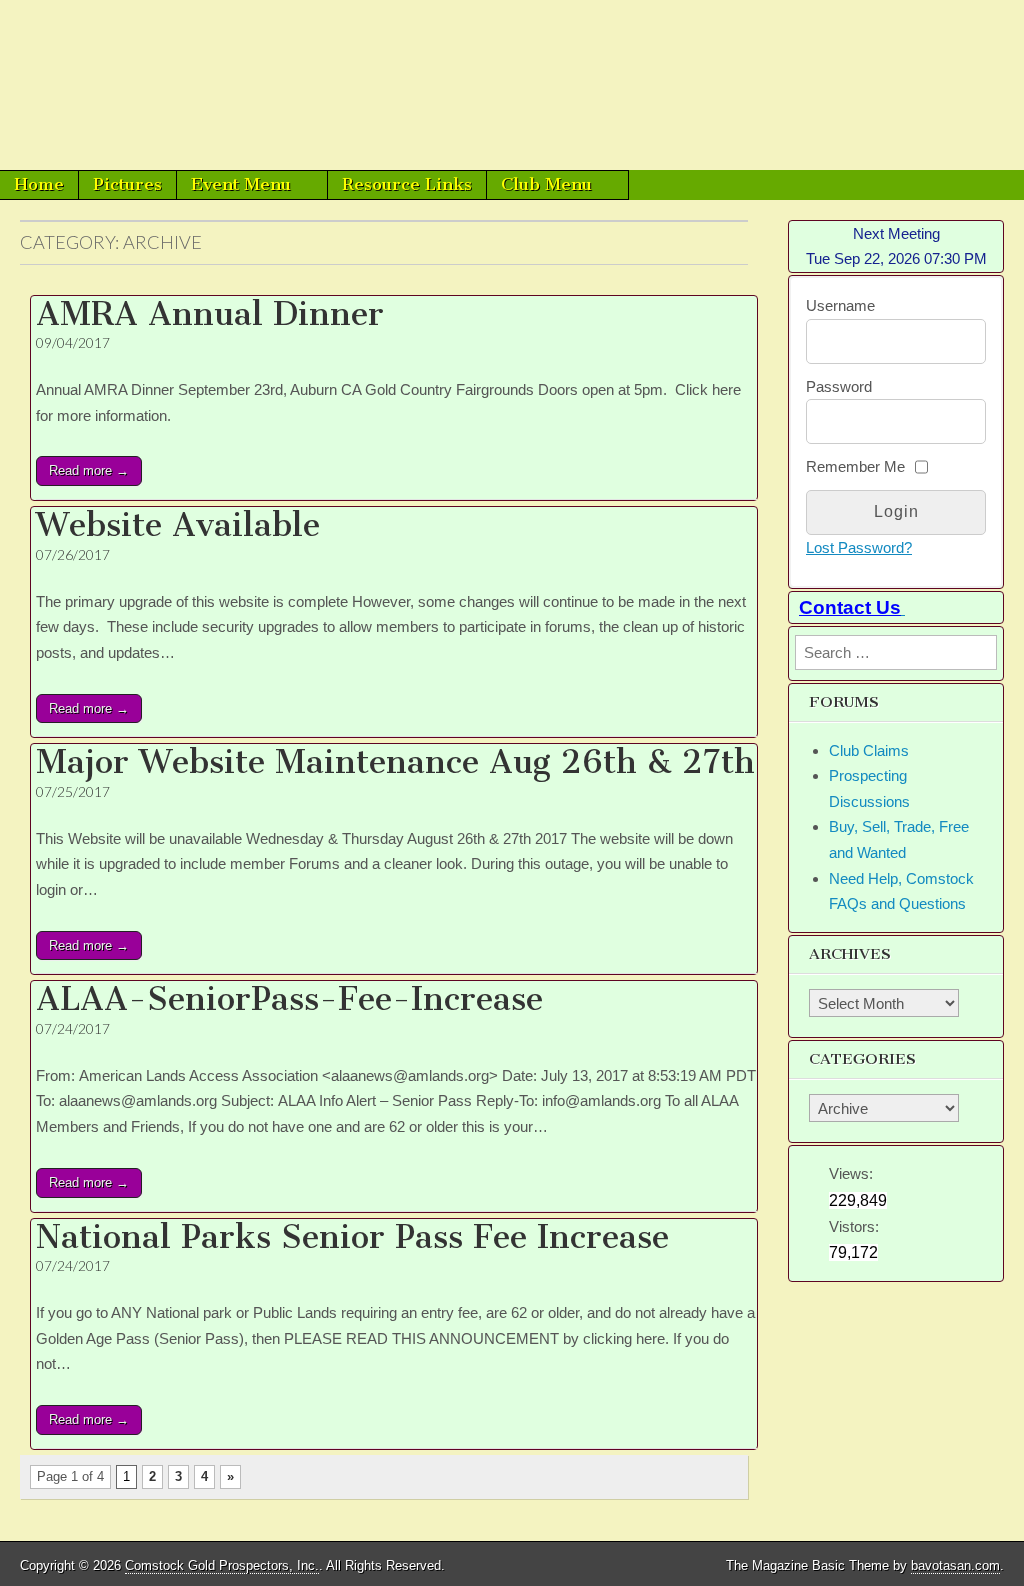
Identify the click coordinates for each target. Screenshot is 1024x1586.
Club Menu (546, 184)
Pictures (127, 184)
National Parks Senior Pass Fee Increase (352, 1237)
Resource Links (407, 184)
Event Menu (241, 184)
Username (840, 305)
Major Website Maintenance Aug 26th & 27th (395, 762)
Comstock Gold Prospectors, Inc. (222, 1565)
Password (839, 386)
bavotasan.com (955, 1565)
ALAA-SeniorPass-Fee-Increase (289, 999)
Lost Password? (859, 547)
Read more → (89, 470)
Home (39, 184)
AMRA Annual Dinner (210, 314)
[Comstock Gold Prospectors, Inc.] (512, 85)
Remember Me (855, 466)
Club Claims (869, 750)
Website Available (178, 525)
